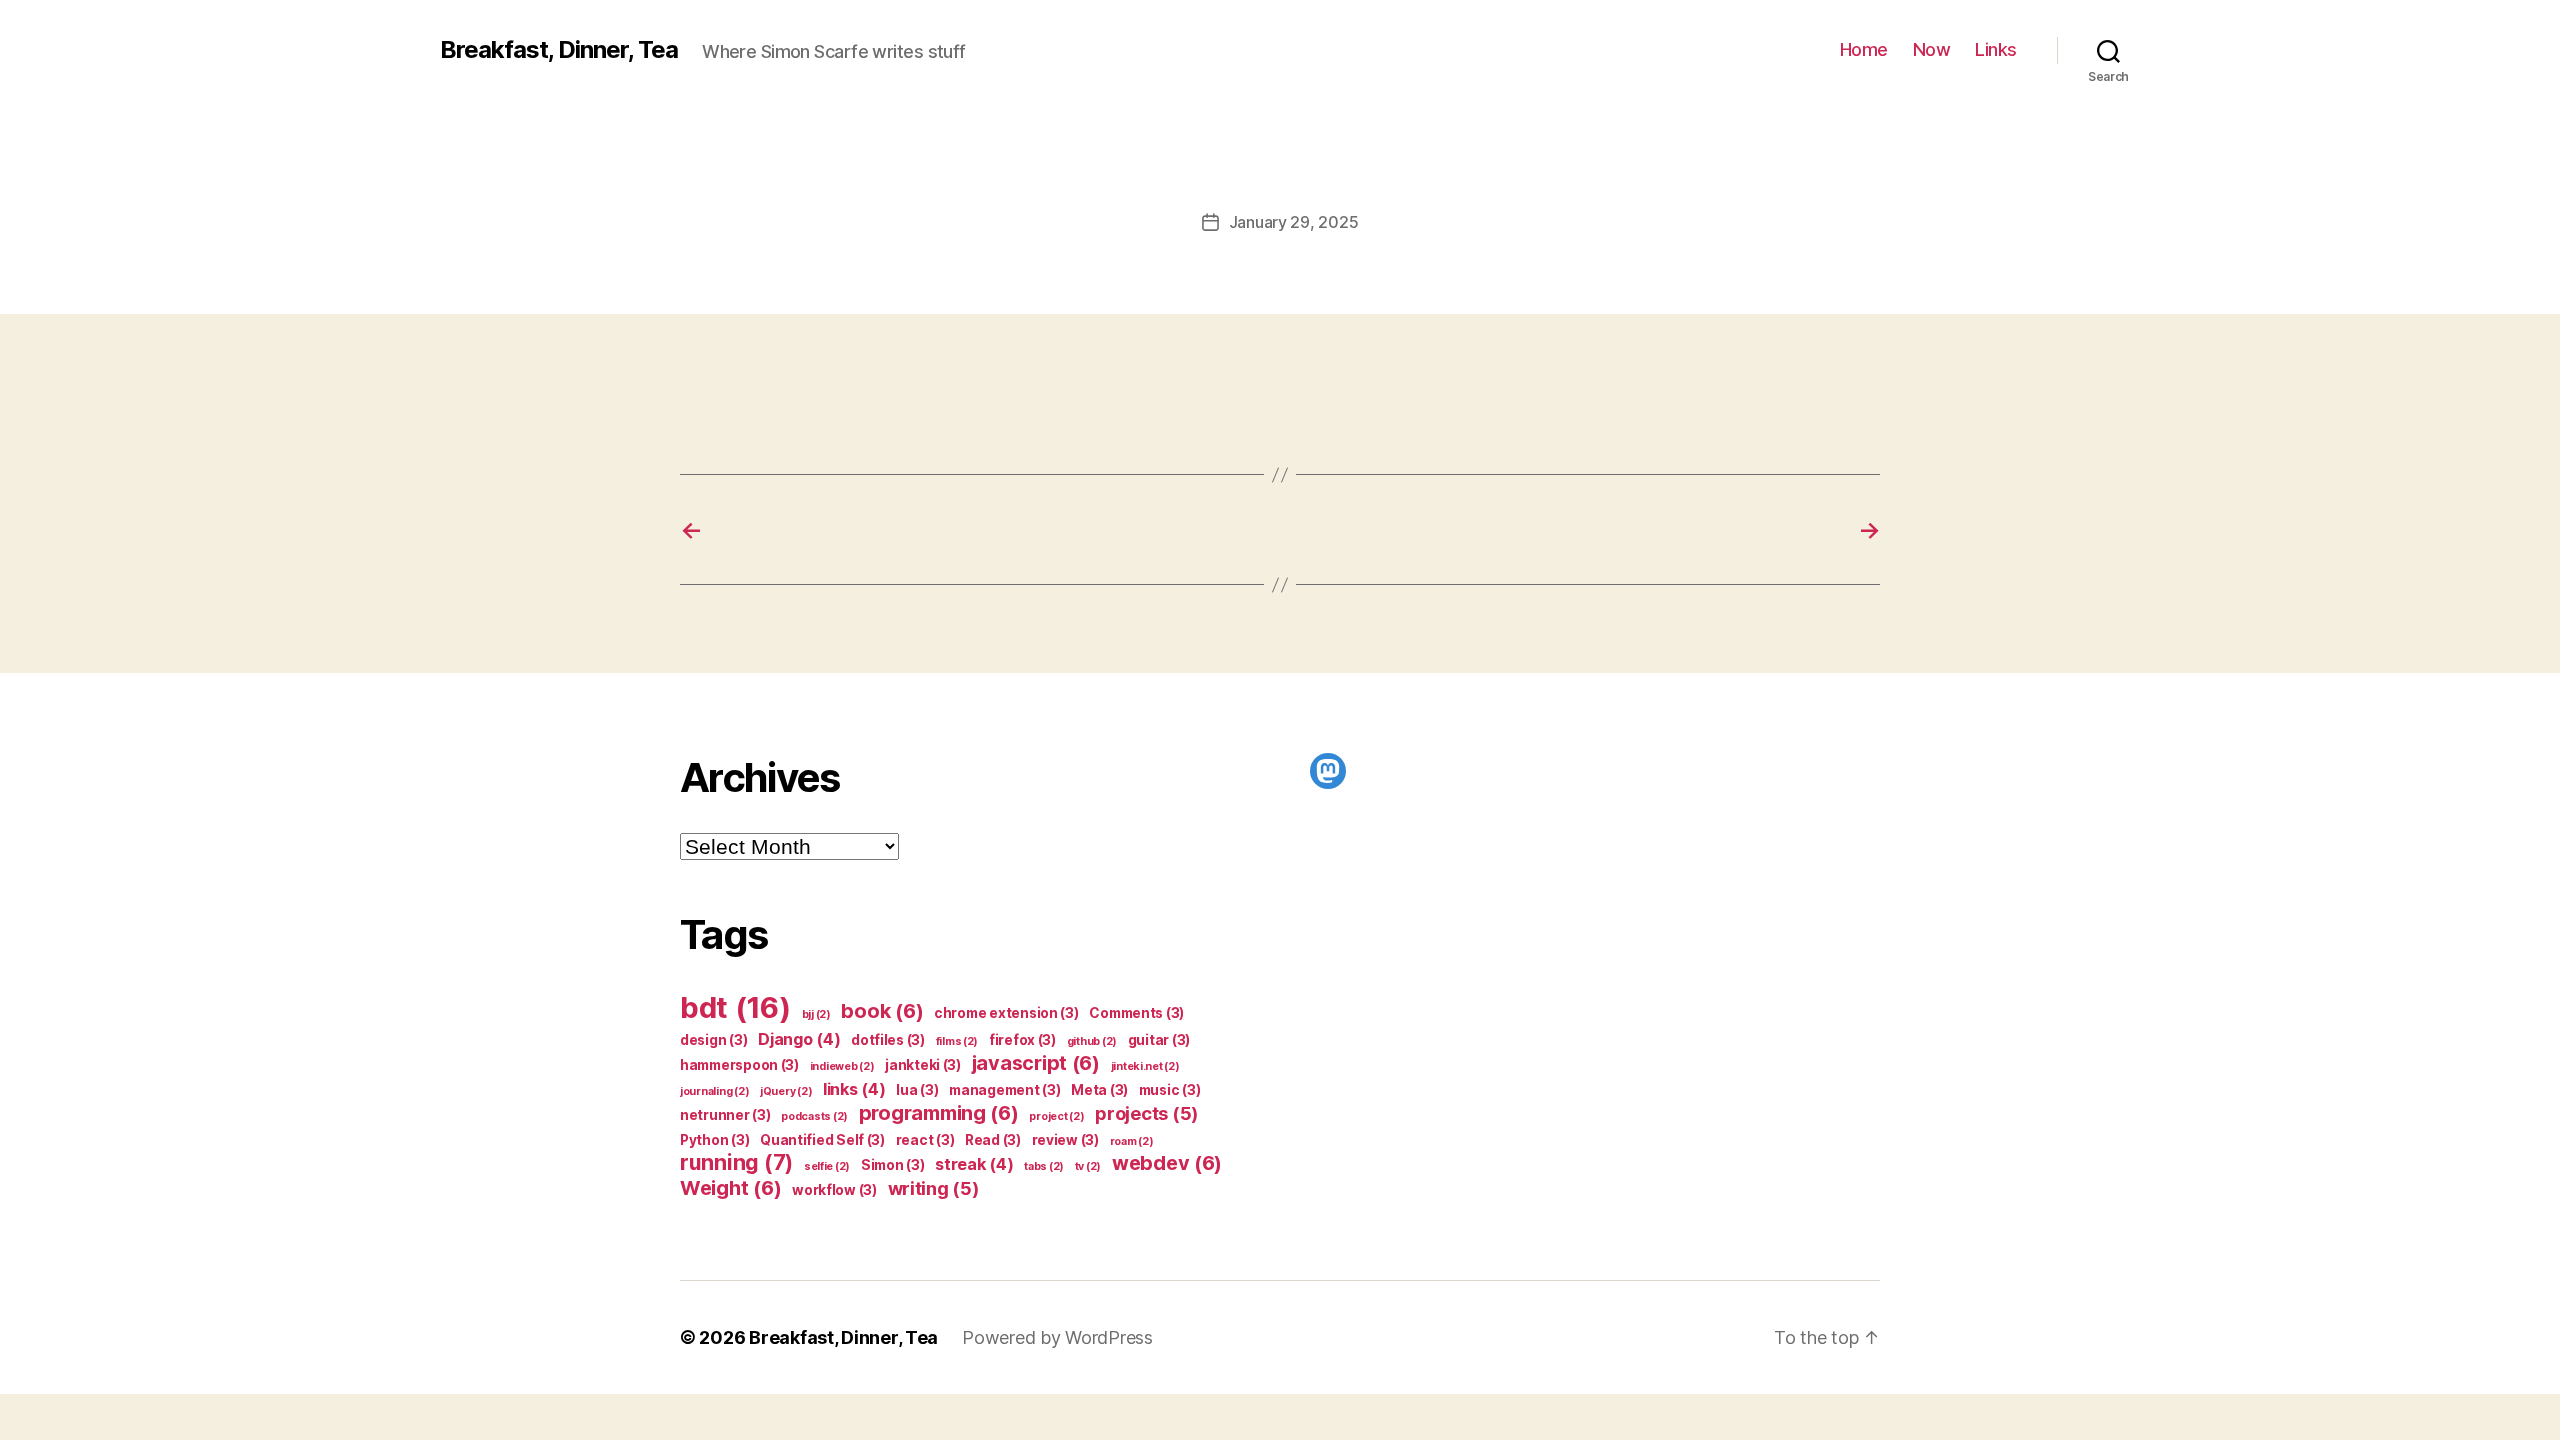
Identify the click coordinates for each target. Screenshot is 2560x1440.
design (713, 1040)
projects (1146, 1113)
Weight (730, 1188)
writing (933, 1188)
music (1170, 1090)
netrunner (725, 1115)
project (1056, 1116)
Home (1864, 49)
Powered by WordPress (1057, 1337)
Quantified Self (822, 1140)
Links (1996, 49)
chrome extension (1006, 1013)
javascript (1036, 1063)
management (1004, 1090)
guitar (1159, 1040)
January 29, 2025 (1294, 222)
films (957, 1041)
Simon (893, 1165)
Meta (1099, 1090)
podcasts (814, 1116)
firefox (1022, 1040)
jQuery (786, 1091)
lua (917, 1090)
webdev (1167, 1163)
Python (714, 1140)
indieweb (842, 1066)
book (882, 1011)
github (1092, 1041)
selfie (827, 1166)
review (1065, 1140)
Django (799, 1039)
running (736, 1162)
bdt (735, 1007)
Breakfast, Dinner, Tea (559, 50)
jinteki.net (1145, 1066)
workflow (834, 1190)
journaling (714, 1091)
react (925, 1140)
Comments (1136, 1013)
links (854, 1089)
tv (1088, 1166)
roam (1132, 1141)
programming (939, 1113)
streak (974, 1164)
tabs (1044, 1166)
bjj (816, 1014)
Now (1932, 49)
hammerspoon (739, 1065)
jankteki (923, 1065)
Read (993, 1140)
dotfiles (888, 1040)
